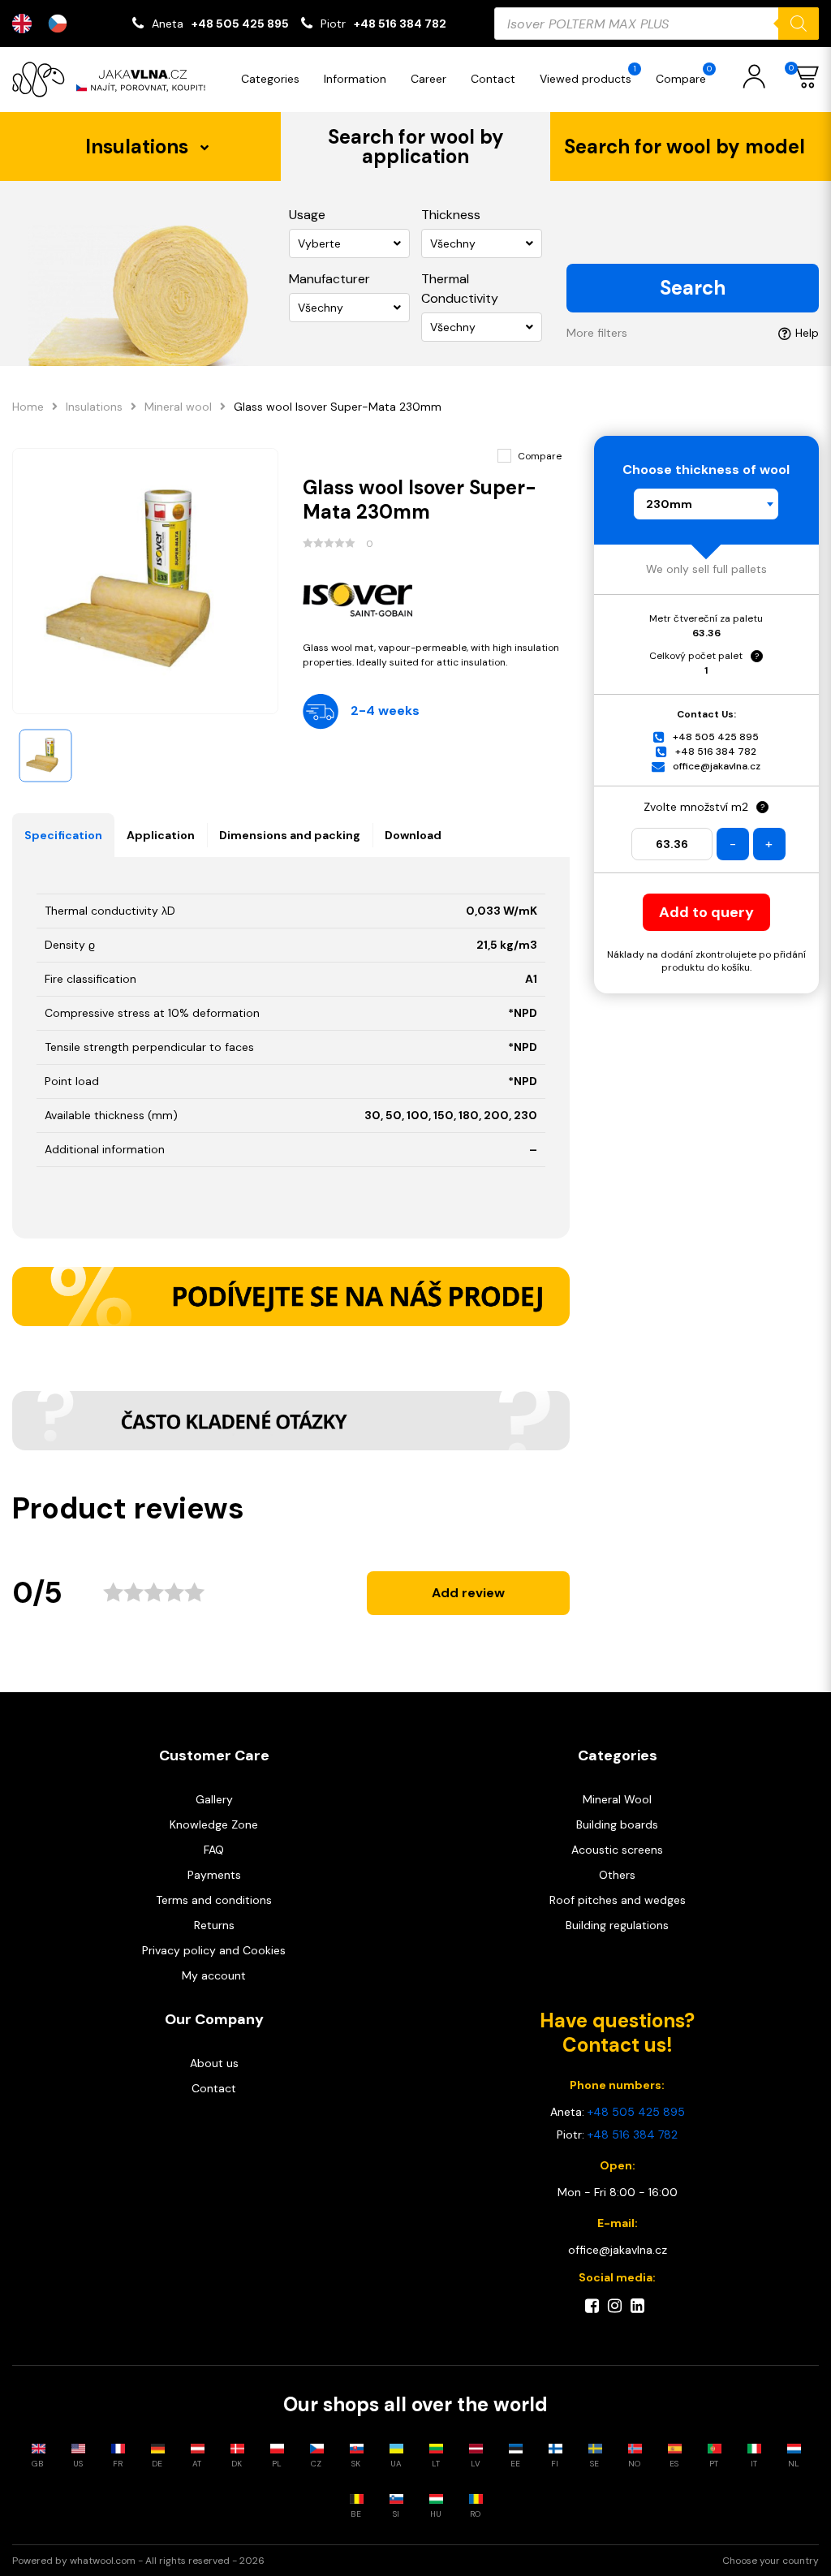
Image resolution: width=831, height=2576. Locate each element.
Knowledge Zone (214, 1824)
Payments (214, 1875)
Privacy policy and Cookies (214, 1950)
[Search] (799, 24)
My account (214, 1975)
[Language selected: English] (48, 24)
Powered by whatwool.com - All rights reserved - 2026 (138, 2561)
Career (428, 79)
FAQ (214, 1850)
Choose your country (771, 2561)
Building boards (617, 1824)
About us (214, 2063)
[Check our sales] (291, 1297)
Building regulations (617, 1925)
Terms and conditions (214, 1900)
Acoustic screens (617, 1850)
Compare (684, 75)
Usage (307, 215)
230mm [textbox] (669, 504)
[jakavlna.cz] (114, 80)
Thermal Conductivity (460, 289)
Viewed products (588, 75)
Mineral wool (178, 407)
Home (28, 407)
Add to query (706, 912)
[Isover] (436, 596)
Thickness (451, 215)
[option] (62, 24)
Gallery (214, 1799)
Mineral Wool (617, 1799)
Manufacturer (329, 279)
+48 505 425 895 (240, 24)
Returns (214, 1925)
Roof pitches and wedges (618, 1900)
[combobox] (706, 504)
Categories (270, 79)
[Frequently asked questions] (291, 1421)
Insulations (94, 407)
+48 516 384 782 (400, 24)
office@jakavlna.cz (717, 766)
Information (355, 79)
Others (617, 1875)
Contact (493, 79)
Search (693, 288)
